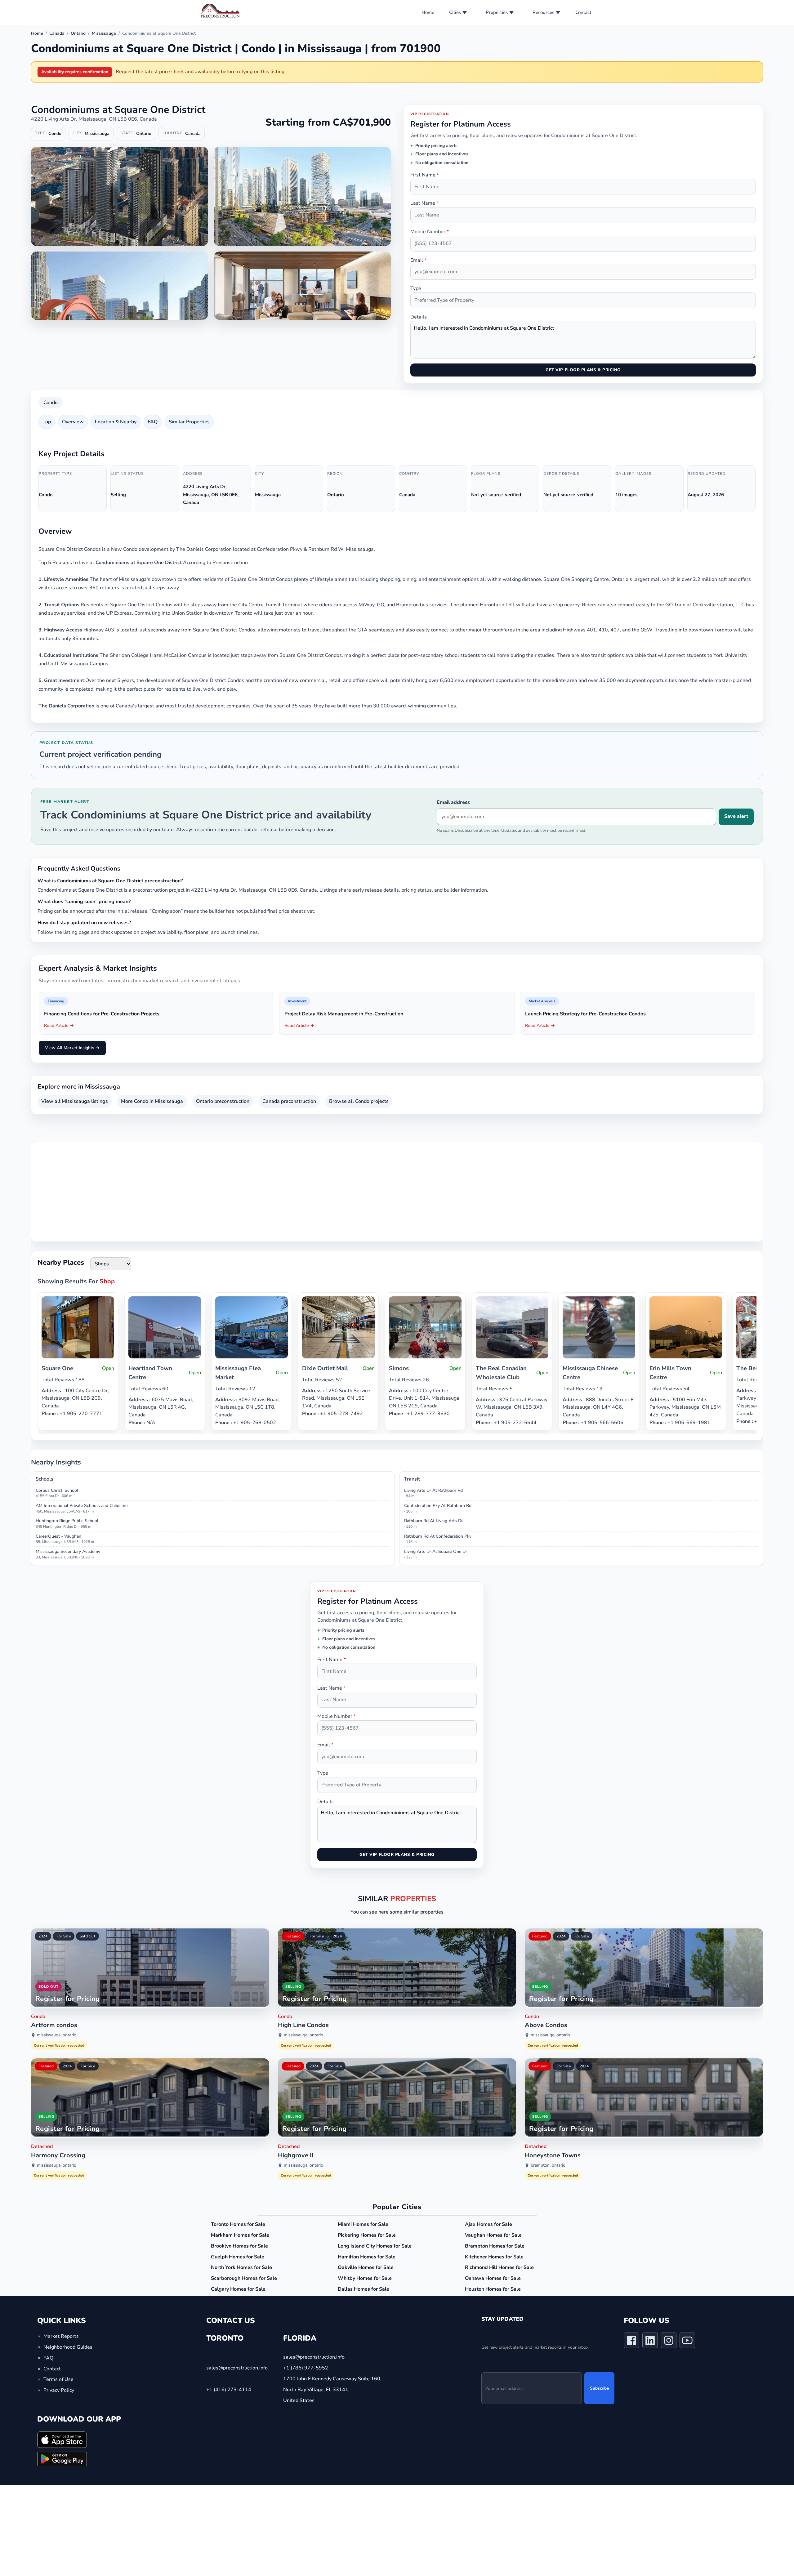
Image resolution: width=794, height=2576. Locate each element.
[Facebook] (631, 2342)
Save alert (736, 816)
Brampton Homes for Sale (495, 2246)
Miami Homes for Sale (363, 2224)
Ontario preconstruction (223, 1101)
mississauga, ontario (57, 2035)
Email (418, 260)
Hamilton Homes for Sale (367, 2257)
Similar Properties (189, 422)
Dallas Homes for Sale (364, 2289)
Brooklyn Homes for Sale (239, 2246)
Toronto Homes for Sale (238, 2224)
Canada (57, 33)
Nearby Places (61, 1262)
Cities (455, 12)
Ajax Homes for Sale (488, 2224)
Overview (73, 422)
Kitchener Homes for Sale (494, 2257)
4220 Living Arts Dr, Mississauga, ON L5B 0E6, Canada (94, 119)
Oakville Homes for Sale (366, 2267)
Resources (543, 12)
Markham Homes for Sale (240, 2235)
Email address (453, 802)
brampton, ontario (548, 2165)
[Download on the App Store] (62, 2439)
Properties (497, 12)
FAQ (153, 422)
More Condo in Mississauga (152, 1101)
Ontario (78, 33)
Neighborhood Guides (68, 2347)
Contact (583, 12)
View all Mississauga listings (75, 1101)
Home (428, 12)
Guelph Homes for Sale (238, 2257)
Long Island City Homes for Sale (375, 2246)
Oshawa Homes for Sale (493, 2278)
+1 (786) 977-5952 (306, 2368)
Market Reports (61, 2336)
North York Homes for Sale (241, 2267)
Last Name (424, 203)
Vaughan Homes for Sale (493, 2235)
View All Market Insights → (72, 1048)
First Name (425, 175)
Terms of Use (58, 2379)
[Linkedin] (650, 2342)
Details (419, 317)
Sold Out (87, 1936)
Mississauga (104, 33)
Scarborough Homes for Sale (244, 2278)
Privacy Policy (59, 2390)
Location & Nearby (116, 422)
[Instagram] (669, 2342)
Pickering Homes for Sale (367, 2235)
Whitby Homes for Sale (365, 2278)
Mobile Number (430, 232)
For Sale (64, 1936)
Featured (293, 1936)
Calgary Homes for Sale (238, 2289)
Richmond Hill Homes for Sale (499, 2267)
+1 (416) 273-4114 (229, 2390)
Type (416, 288)
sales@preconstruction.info (237, 2368)
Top (47, 422)
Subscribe (599, 2388)
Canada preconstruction (289, 1101)
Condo (51, 403)
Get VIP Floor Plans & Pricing (583, 370)
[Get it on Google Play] (62, 2459)
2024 (43, 1936)
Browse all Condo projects (359, 1101)
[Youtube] (687, 2342)
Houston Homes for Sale (493, 2289)
